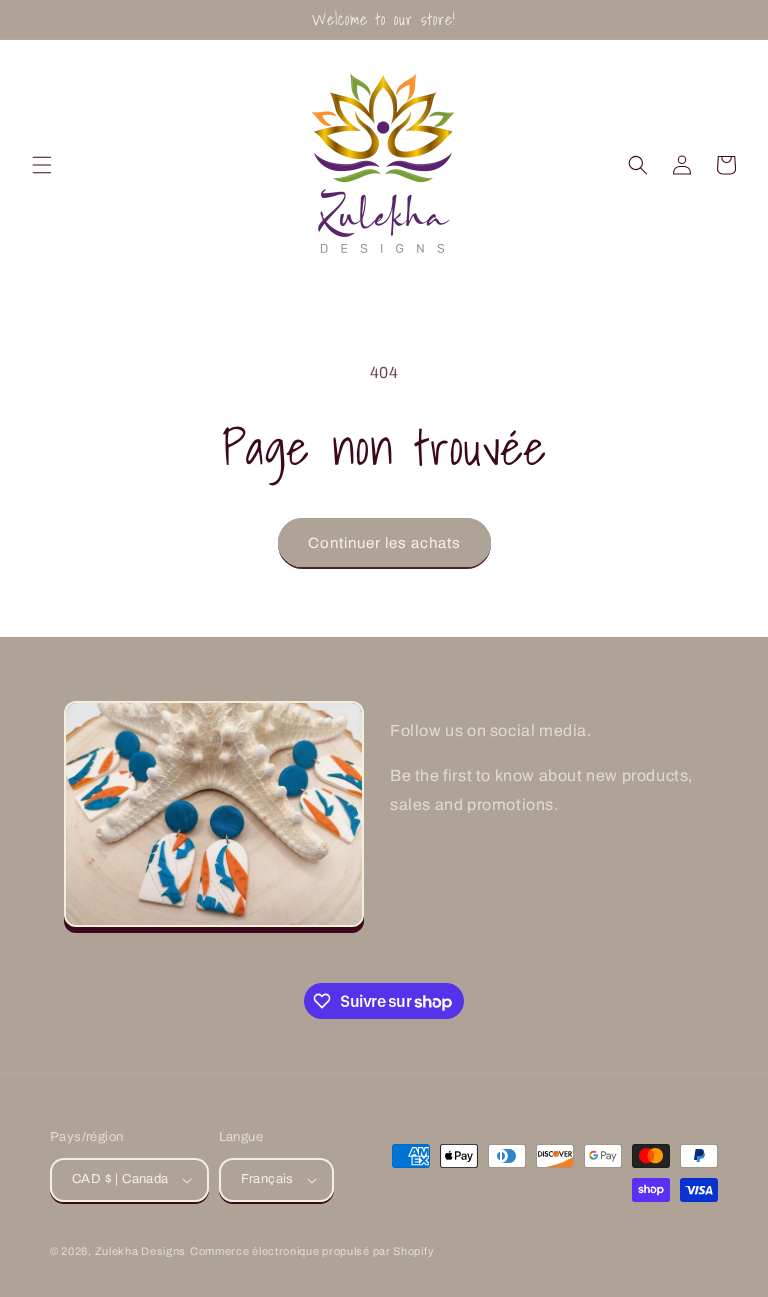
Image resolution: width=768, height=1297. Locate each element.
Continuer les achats (384, 543)
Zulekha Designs (141, 1251)
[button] (42, 165)
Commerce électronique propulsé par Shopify (312, 1251)
